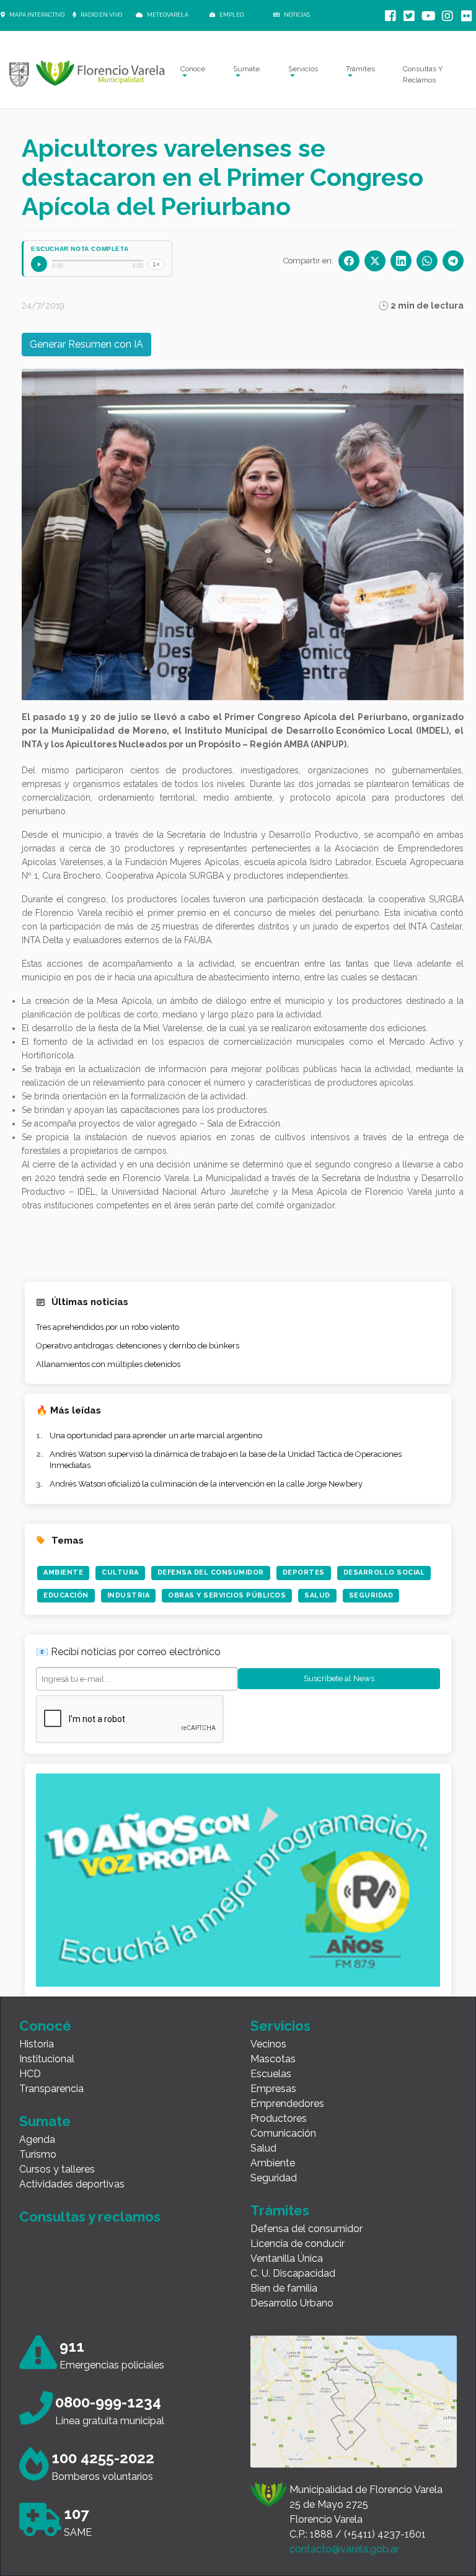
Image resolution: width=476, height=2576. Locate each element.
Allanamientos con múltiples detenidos (108, 1364)
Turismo (38, 2154)
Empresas (273, 2089)
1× (156, 264)
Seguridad (371, 1595)
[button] (65, 534)
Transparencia (51, 2089)
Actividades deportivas (72, 2184)
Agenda (37, 2139)
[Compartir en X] (375, 261)
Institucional (47, 2059)
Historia (37, 2044)
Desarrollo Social (384, 1572)
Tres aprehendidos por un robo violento (108, 1327)
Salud (317, 1595)
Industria (129, 1595)
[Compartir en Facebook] (349, 261)
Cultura (120, 1572)
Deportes (304, 1572)
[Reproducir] (39, 264)
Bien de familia (284, 2288)
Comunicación (283, 2133)
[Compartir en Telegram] (453, 261)
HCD (30, 2074)
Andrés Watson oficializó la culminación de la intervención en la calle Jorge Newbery (206, 1484)
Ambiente (63, 1572)
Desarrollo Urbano (292, 2303)
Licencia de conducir (297, 2244)
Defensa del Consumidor (211, 1572)
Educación (66, 1595)
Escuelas (271, 2074)
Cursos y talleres (57, 2169)
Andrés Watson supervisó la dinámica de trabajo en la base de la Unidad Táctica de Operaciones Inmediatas (226, 1460)
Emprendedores (287, 2103)
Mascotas (273, 2059)
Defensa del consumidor (306, 2229)
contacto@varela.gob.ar (344, 2549)
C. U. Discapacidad (293, 2273)
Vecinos (268, 2044)
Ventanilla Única (287, 2258)
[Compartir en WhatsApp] (427, 261)
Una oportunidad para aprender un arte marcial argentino (156, 1435)
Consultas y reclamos (90, 2217)
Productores (279, 2118)
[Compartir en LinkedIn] (401, 261)
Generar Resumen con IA (86, 344)
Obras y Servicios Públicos (227, 1595)
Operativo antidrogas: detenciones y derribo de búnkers (138, 1346)
